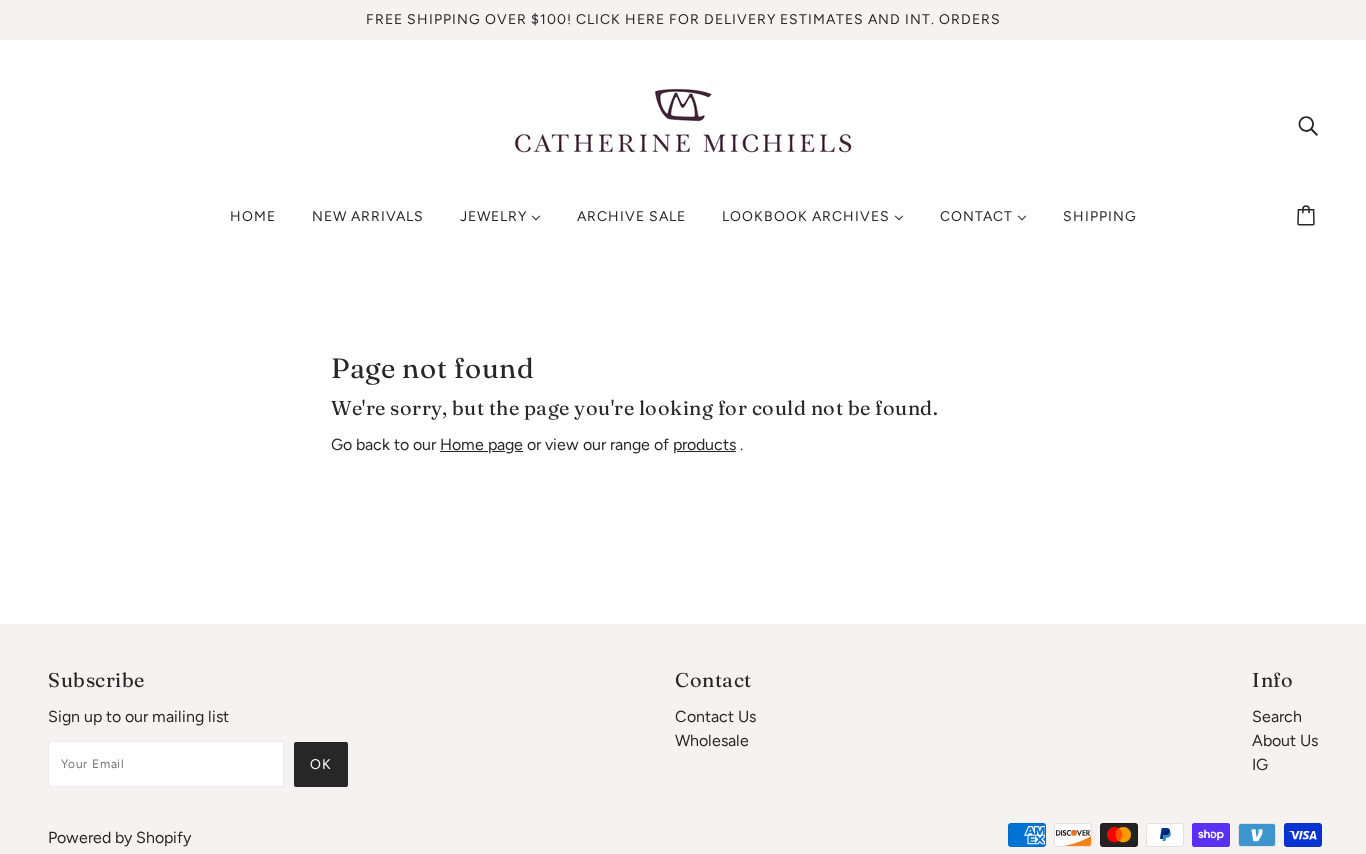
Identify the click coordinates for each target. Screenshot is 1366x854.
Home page (481, 444)
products (704, 444)
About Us (1285, 740)
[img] (1308, 125)
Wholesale (712, 740)
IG (1260, 764)
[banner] (683, 123)
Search (1277, 716)
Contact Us (715, 716)
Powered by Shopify (119, 837)
